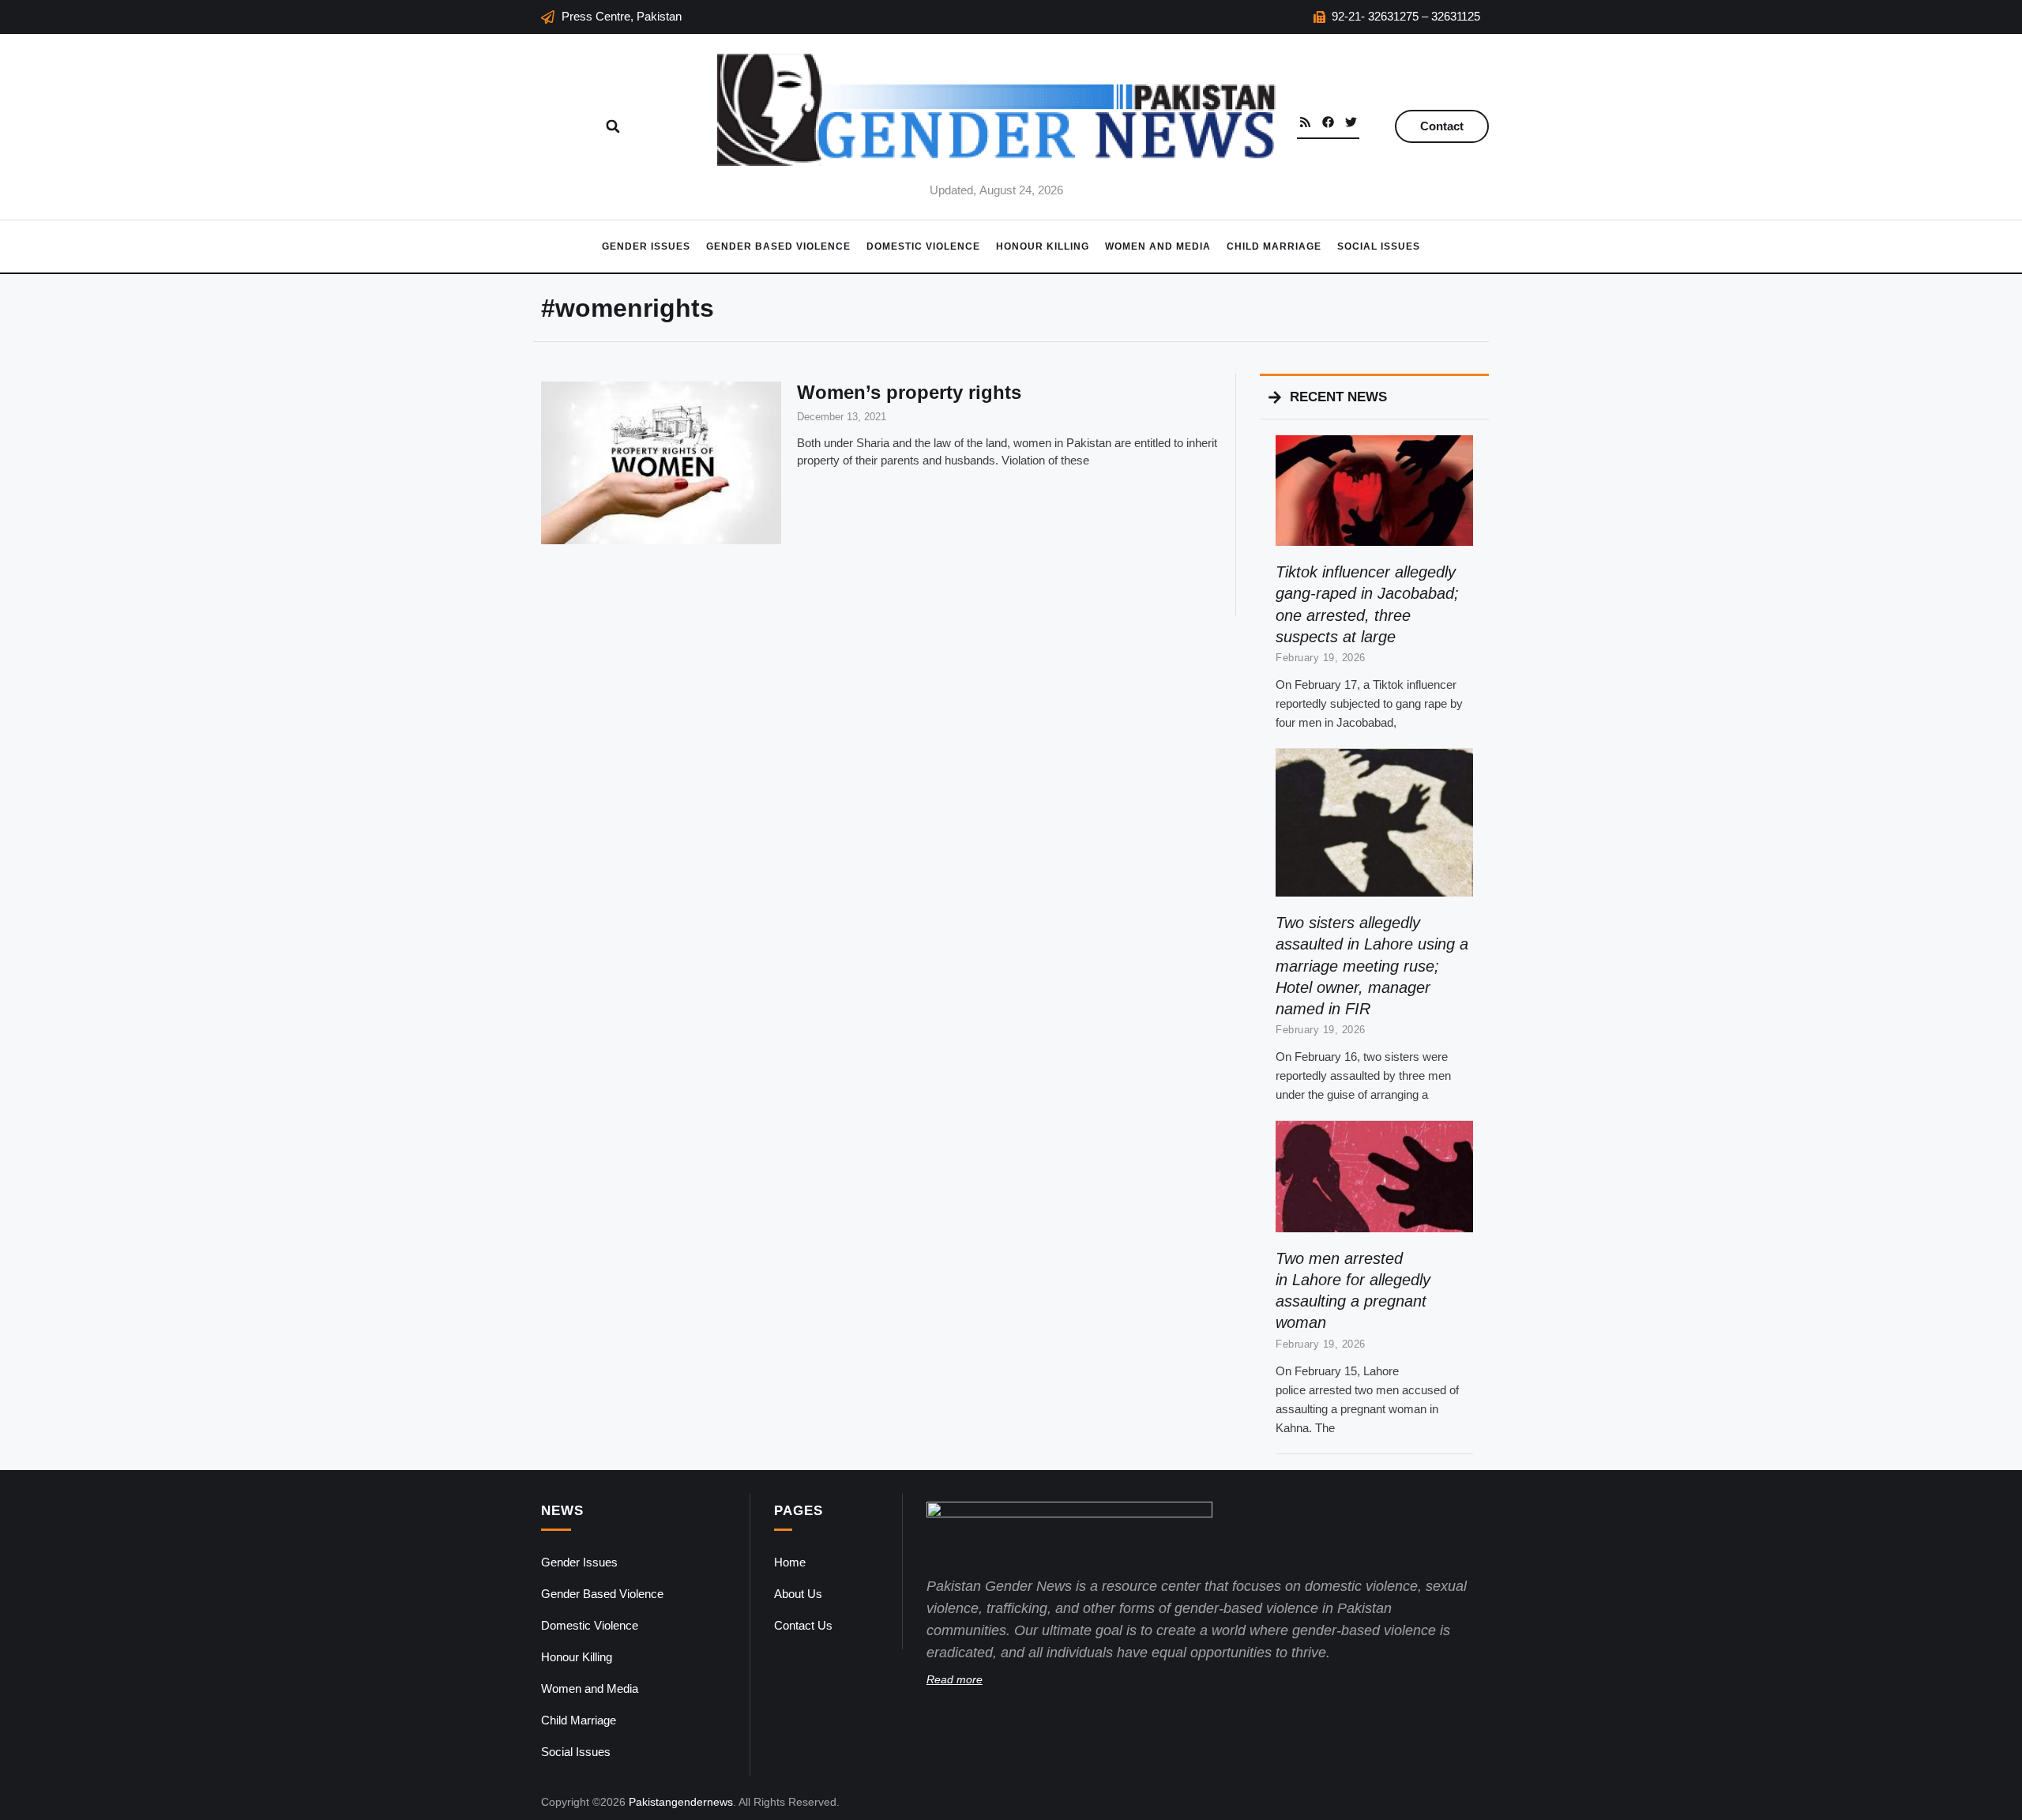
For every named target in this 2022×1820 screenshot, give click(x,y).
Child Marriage (1274, 246)
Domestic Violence (923, 246)
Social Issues (1379, 246)
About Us (798, 1594)
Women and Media (1158, 246)
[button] (613, 126)
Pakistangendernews (681, 1802)
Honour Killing (1043, 246)
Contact (1442, 126)
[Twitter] (1351, 122)
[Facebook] (1328, 122)
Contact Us (803, 1625)
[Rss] (1305, 122)
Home (790, 1562)
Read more (955, 1679)
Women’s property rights (909, 392)
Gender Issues (646, 246)
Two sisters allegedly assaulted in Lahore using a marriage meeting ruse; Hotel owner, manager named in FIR (1372, 966)
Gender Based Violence (778, 246)
